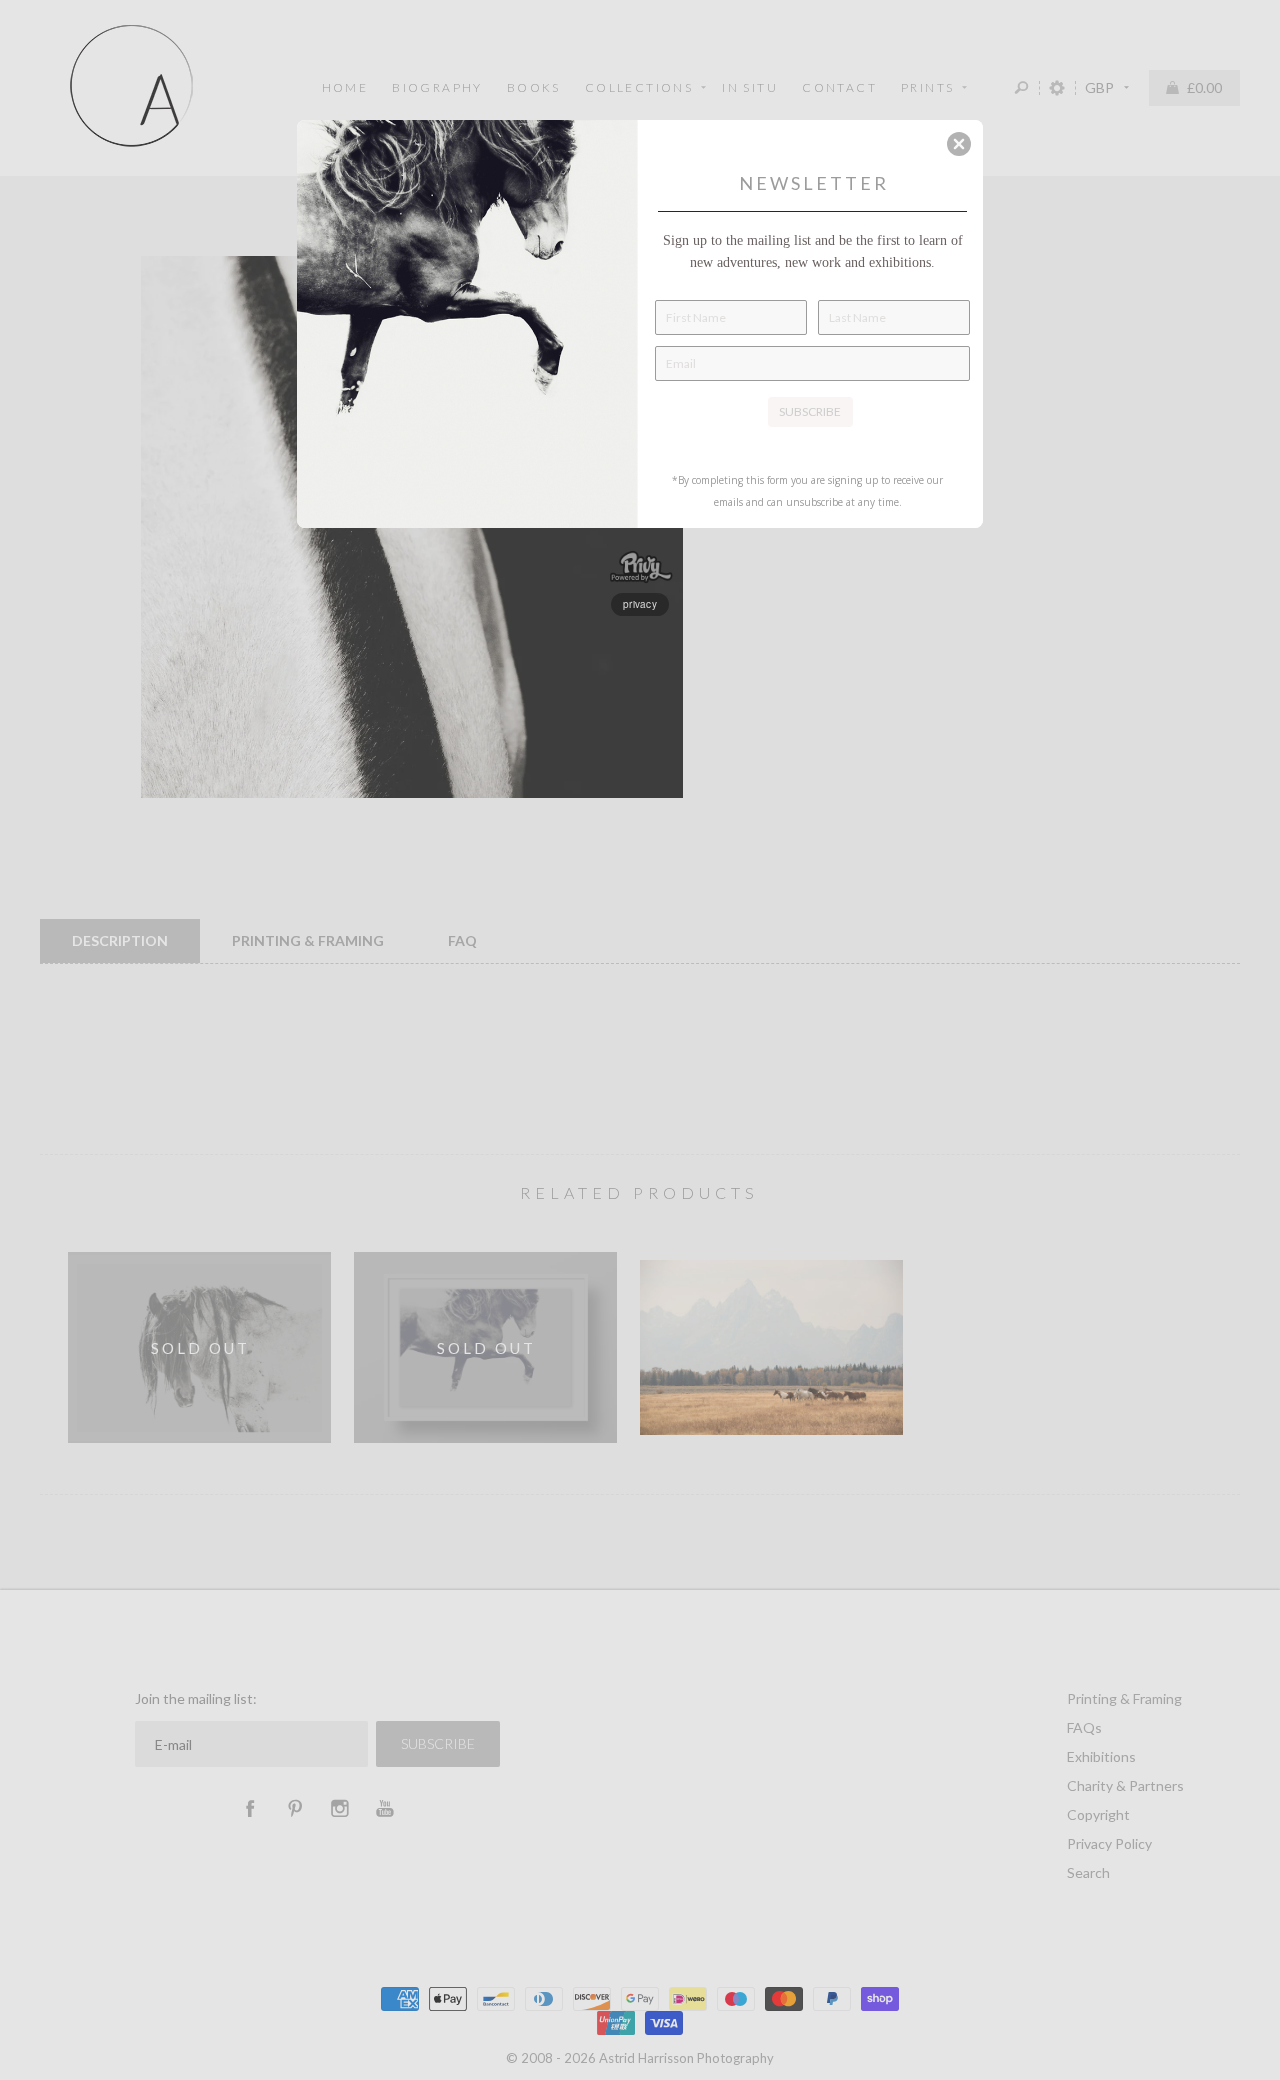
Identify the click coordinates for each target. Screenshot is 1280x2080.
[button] (959, 144)
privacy (640, 604)
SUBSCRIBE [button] (810, 411)
